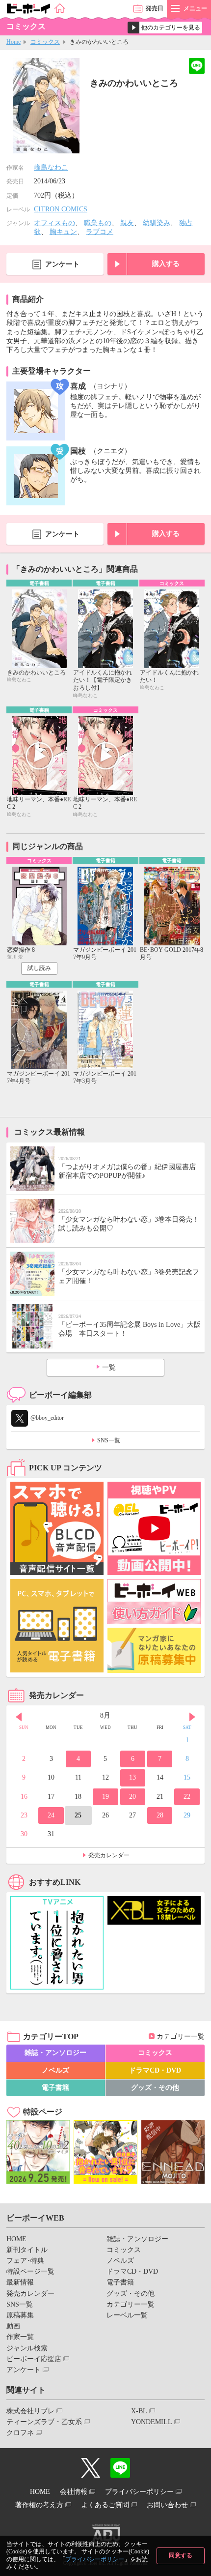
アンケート (62, 264)
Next (192, 1717)
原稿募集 (20, 2315)
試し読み (39, 968)
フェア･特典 (25, 2261)
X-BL (139, 2411)
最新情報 (20, 2282)
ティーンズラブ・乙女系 (44, 2422)
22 (187, 1797)
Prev (19, 1717)
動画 (13, 2326)
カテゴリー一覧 (181, 2036)
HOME (16, 2239)
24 (51, 1815)
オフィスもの (54, 223)
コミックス (45, 42)
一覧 (109, 1367)
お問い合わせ (167, 2505)
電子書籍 (55, 2088)
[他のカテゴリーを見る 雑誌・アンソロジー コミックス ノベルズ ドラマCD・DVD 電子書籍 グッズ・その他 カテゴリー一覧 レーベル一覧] (165, 28)
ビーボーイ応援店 (34, 2359)
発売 (155, 8)
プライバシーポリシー (95, 2559)
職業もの (98, 223)
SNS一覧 (109, 1440)
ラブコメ (100, 232)
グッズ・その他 (155, 2088)
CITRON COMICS (61, 209)
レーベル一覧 (127, 2315)
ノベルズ (55, 2070)
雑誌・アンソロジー (55, 2053)
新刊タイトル (27, 2250)
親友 (127, 223)
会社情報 (74, 2492)
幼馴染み (157, 223)
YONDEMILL (152, 2422)
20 (132, 1797)
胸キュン (63, 232)
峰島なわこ (51, 167)
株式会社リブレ (30, 2411)
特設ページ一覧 (30, 2271)
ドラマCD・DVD (155, 2070)
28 (160, 1815)
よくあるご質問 (105, 2505)
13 (132, 1777)
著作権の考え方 (39, 2505)
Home (13, 42)
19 (105, 1797)
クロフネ (20, 2433)
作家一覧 (20, 2337)
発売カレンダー (109, 1855)
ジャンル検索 (27, 2348)
